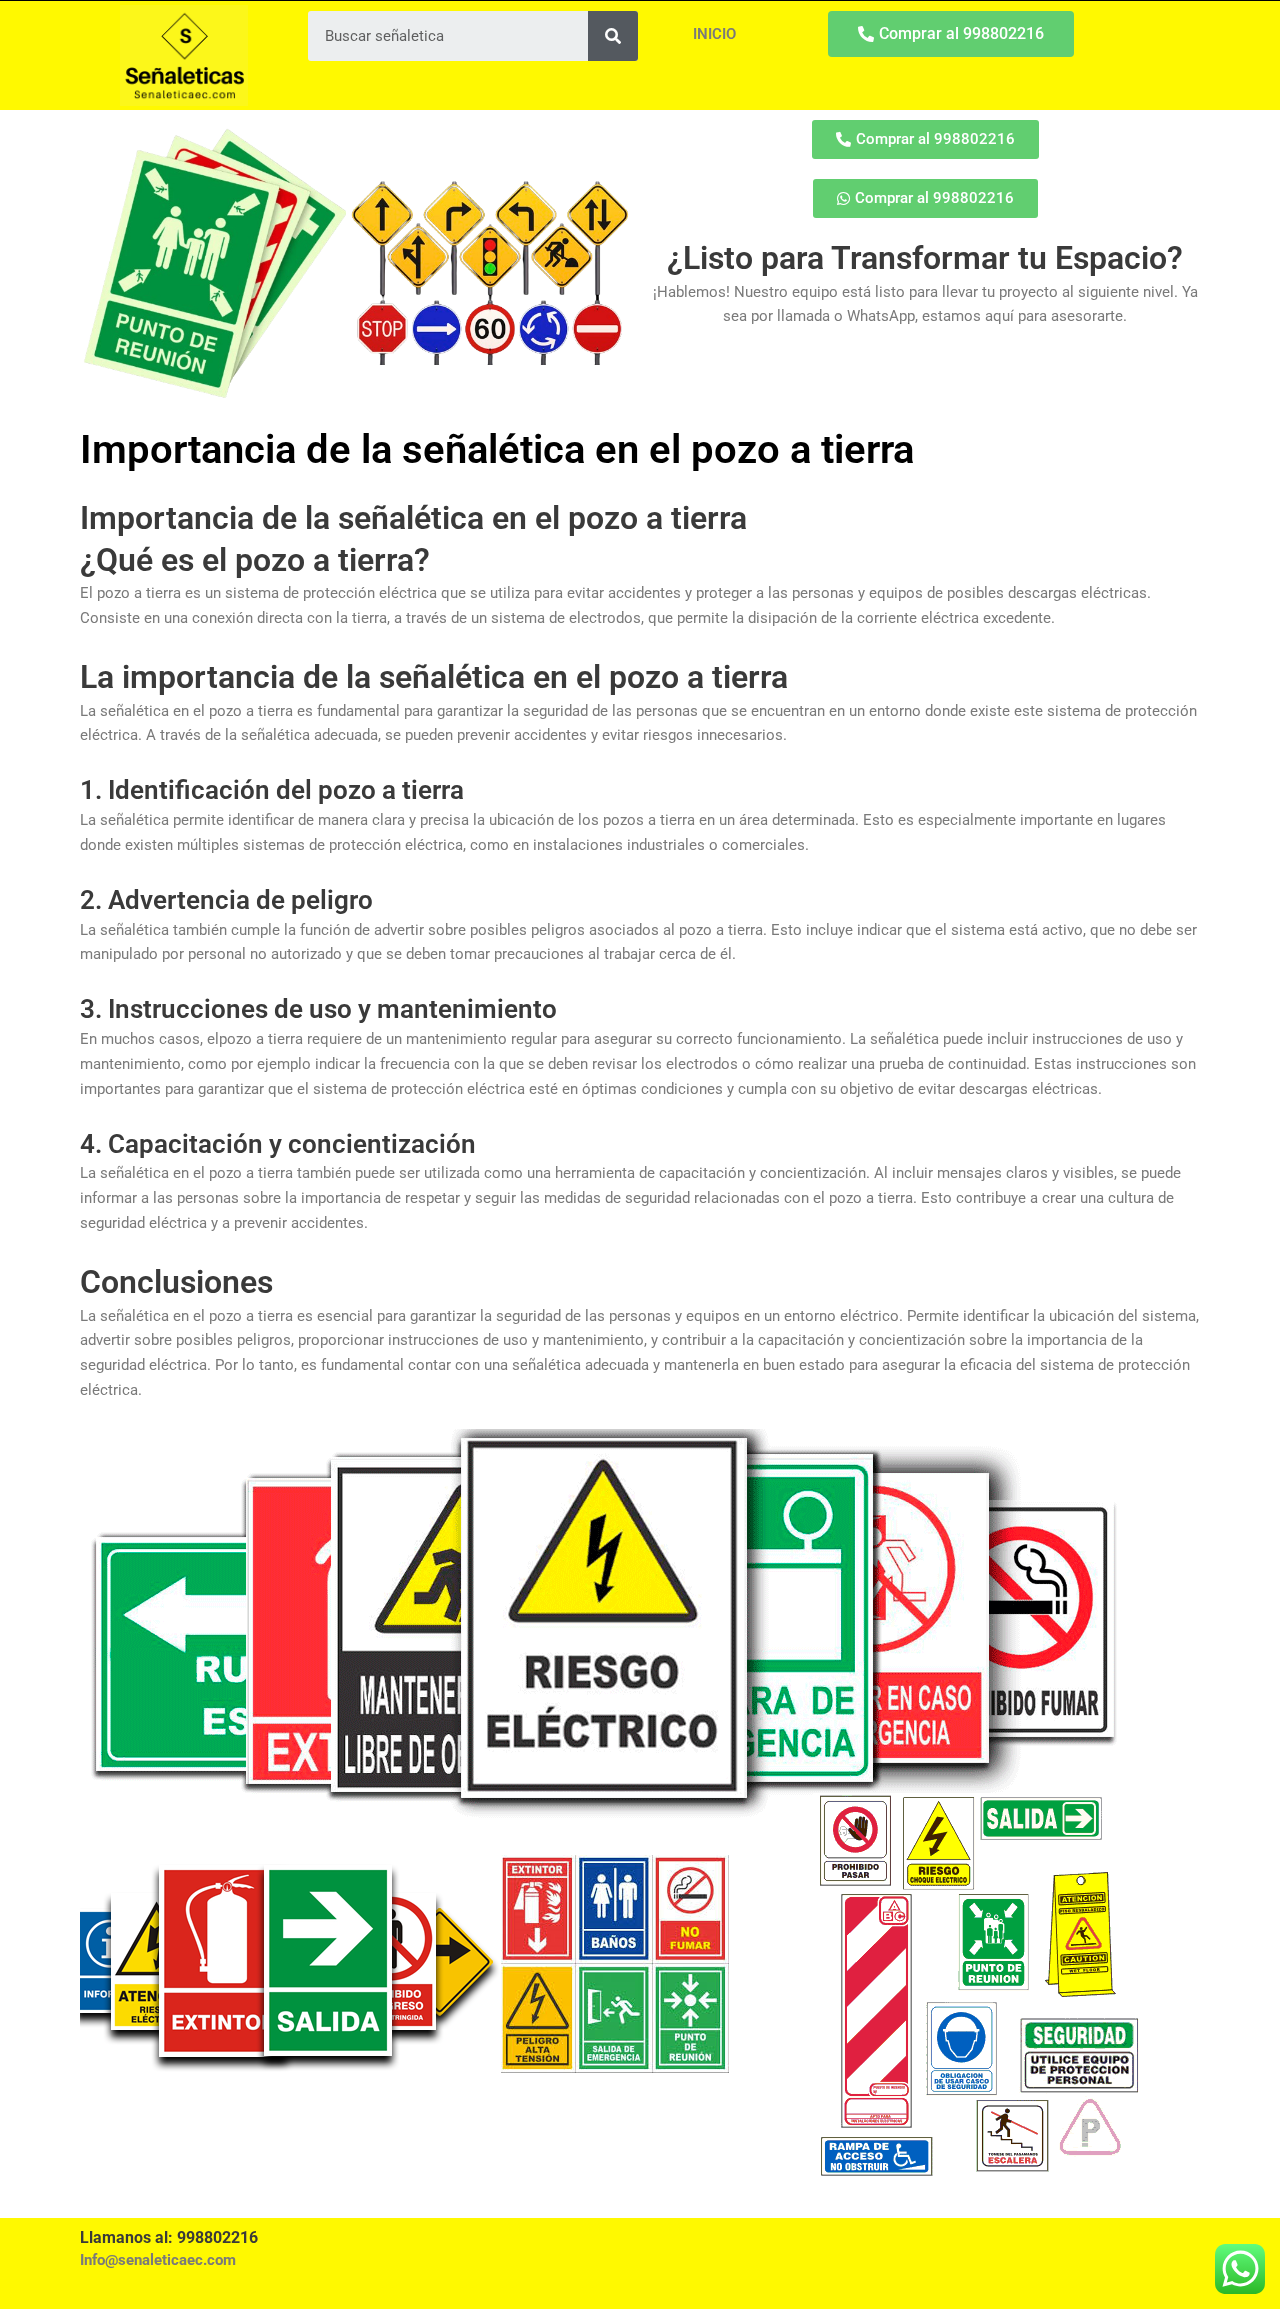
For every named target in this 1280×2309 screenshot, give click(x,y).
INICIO (714, 34)
